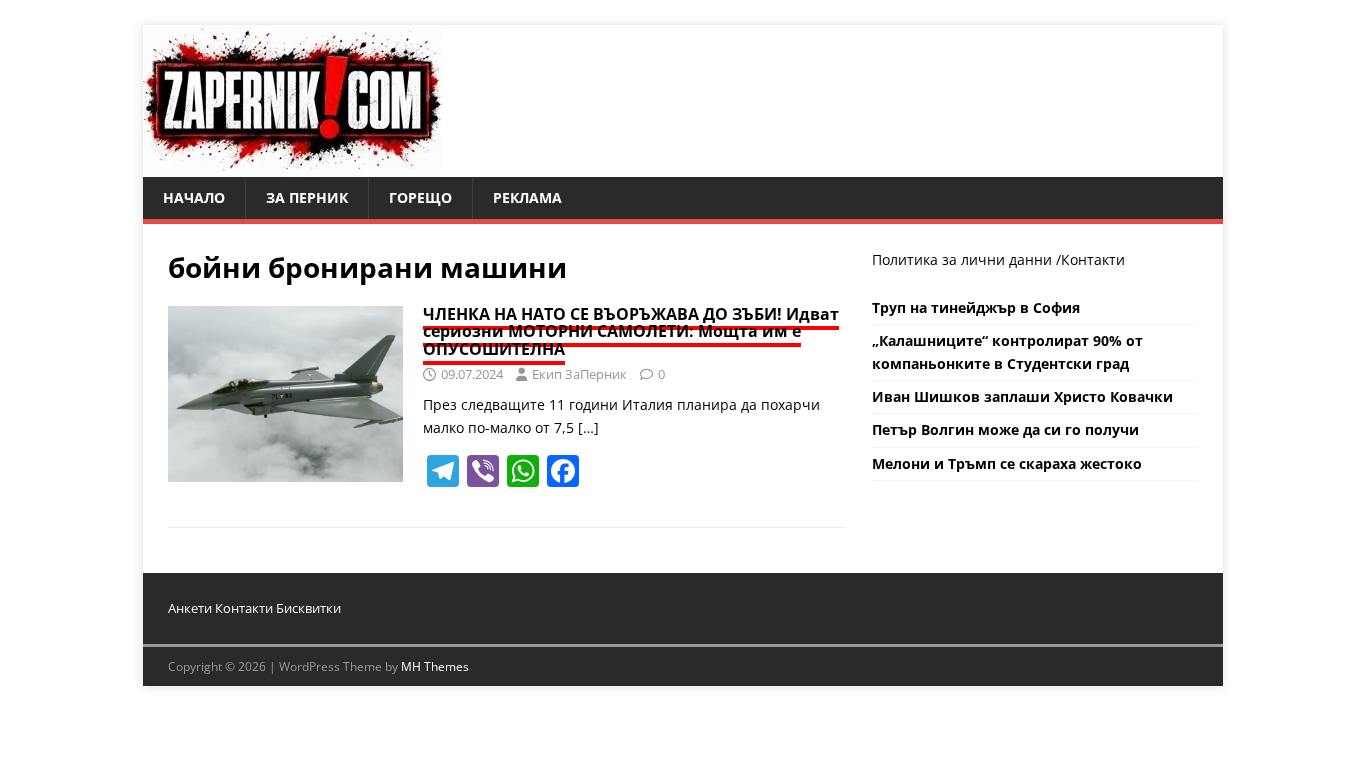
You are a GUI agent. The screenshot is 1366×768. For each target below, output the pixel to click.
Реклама (527, 197)
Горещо (420, 197)
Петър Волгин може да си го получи (1005, 429)
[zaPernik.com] (292, 165)
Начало (194, 197)
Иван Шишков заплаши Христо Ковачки (1022, 396)
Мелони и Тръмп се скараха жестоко (1007, 463)
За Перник (307, 197)
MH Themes (435, 666)
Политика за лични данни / (966, 259)
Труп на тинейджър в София (976, 307)
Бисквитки (308, 608)
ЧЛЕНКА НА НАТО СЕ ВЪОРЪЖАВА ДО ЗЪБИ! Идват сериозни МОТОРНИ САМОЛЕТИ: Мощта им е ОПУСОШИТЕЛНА (631, 331)
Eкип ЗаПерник (579, 374)
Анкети (190, 608)
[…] (588, 427)
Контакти (1093, 259)
